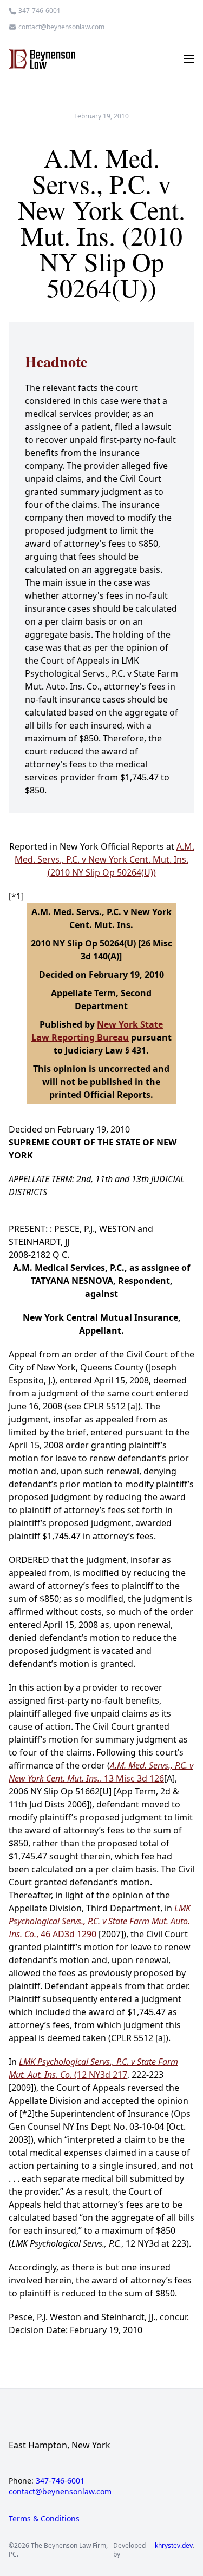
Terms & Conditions (44, 2518)
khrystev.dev (174, 2546)
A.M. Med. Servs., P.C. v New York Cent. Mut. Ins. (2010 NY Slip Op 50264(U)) (104, 859)
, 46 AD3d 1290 (100, 1921)
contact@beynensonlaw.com (61, 27)
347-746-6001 (40, 11)
